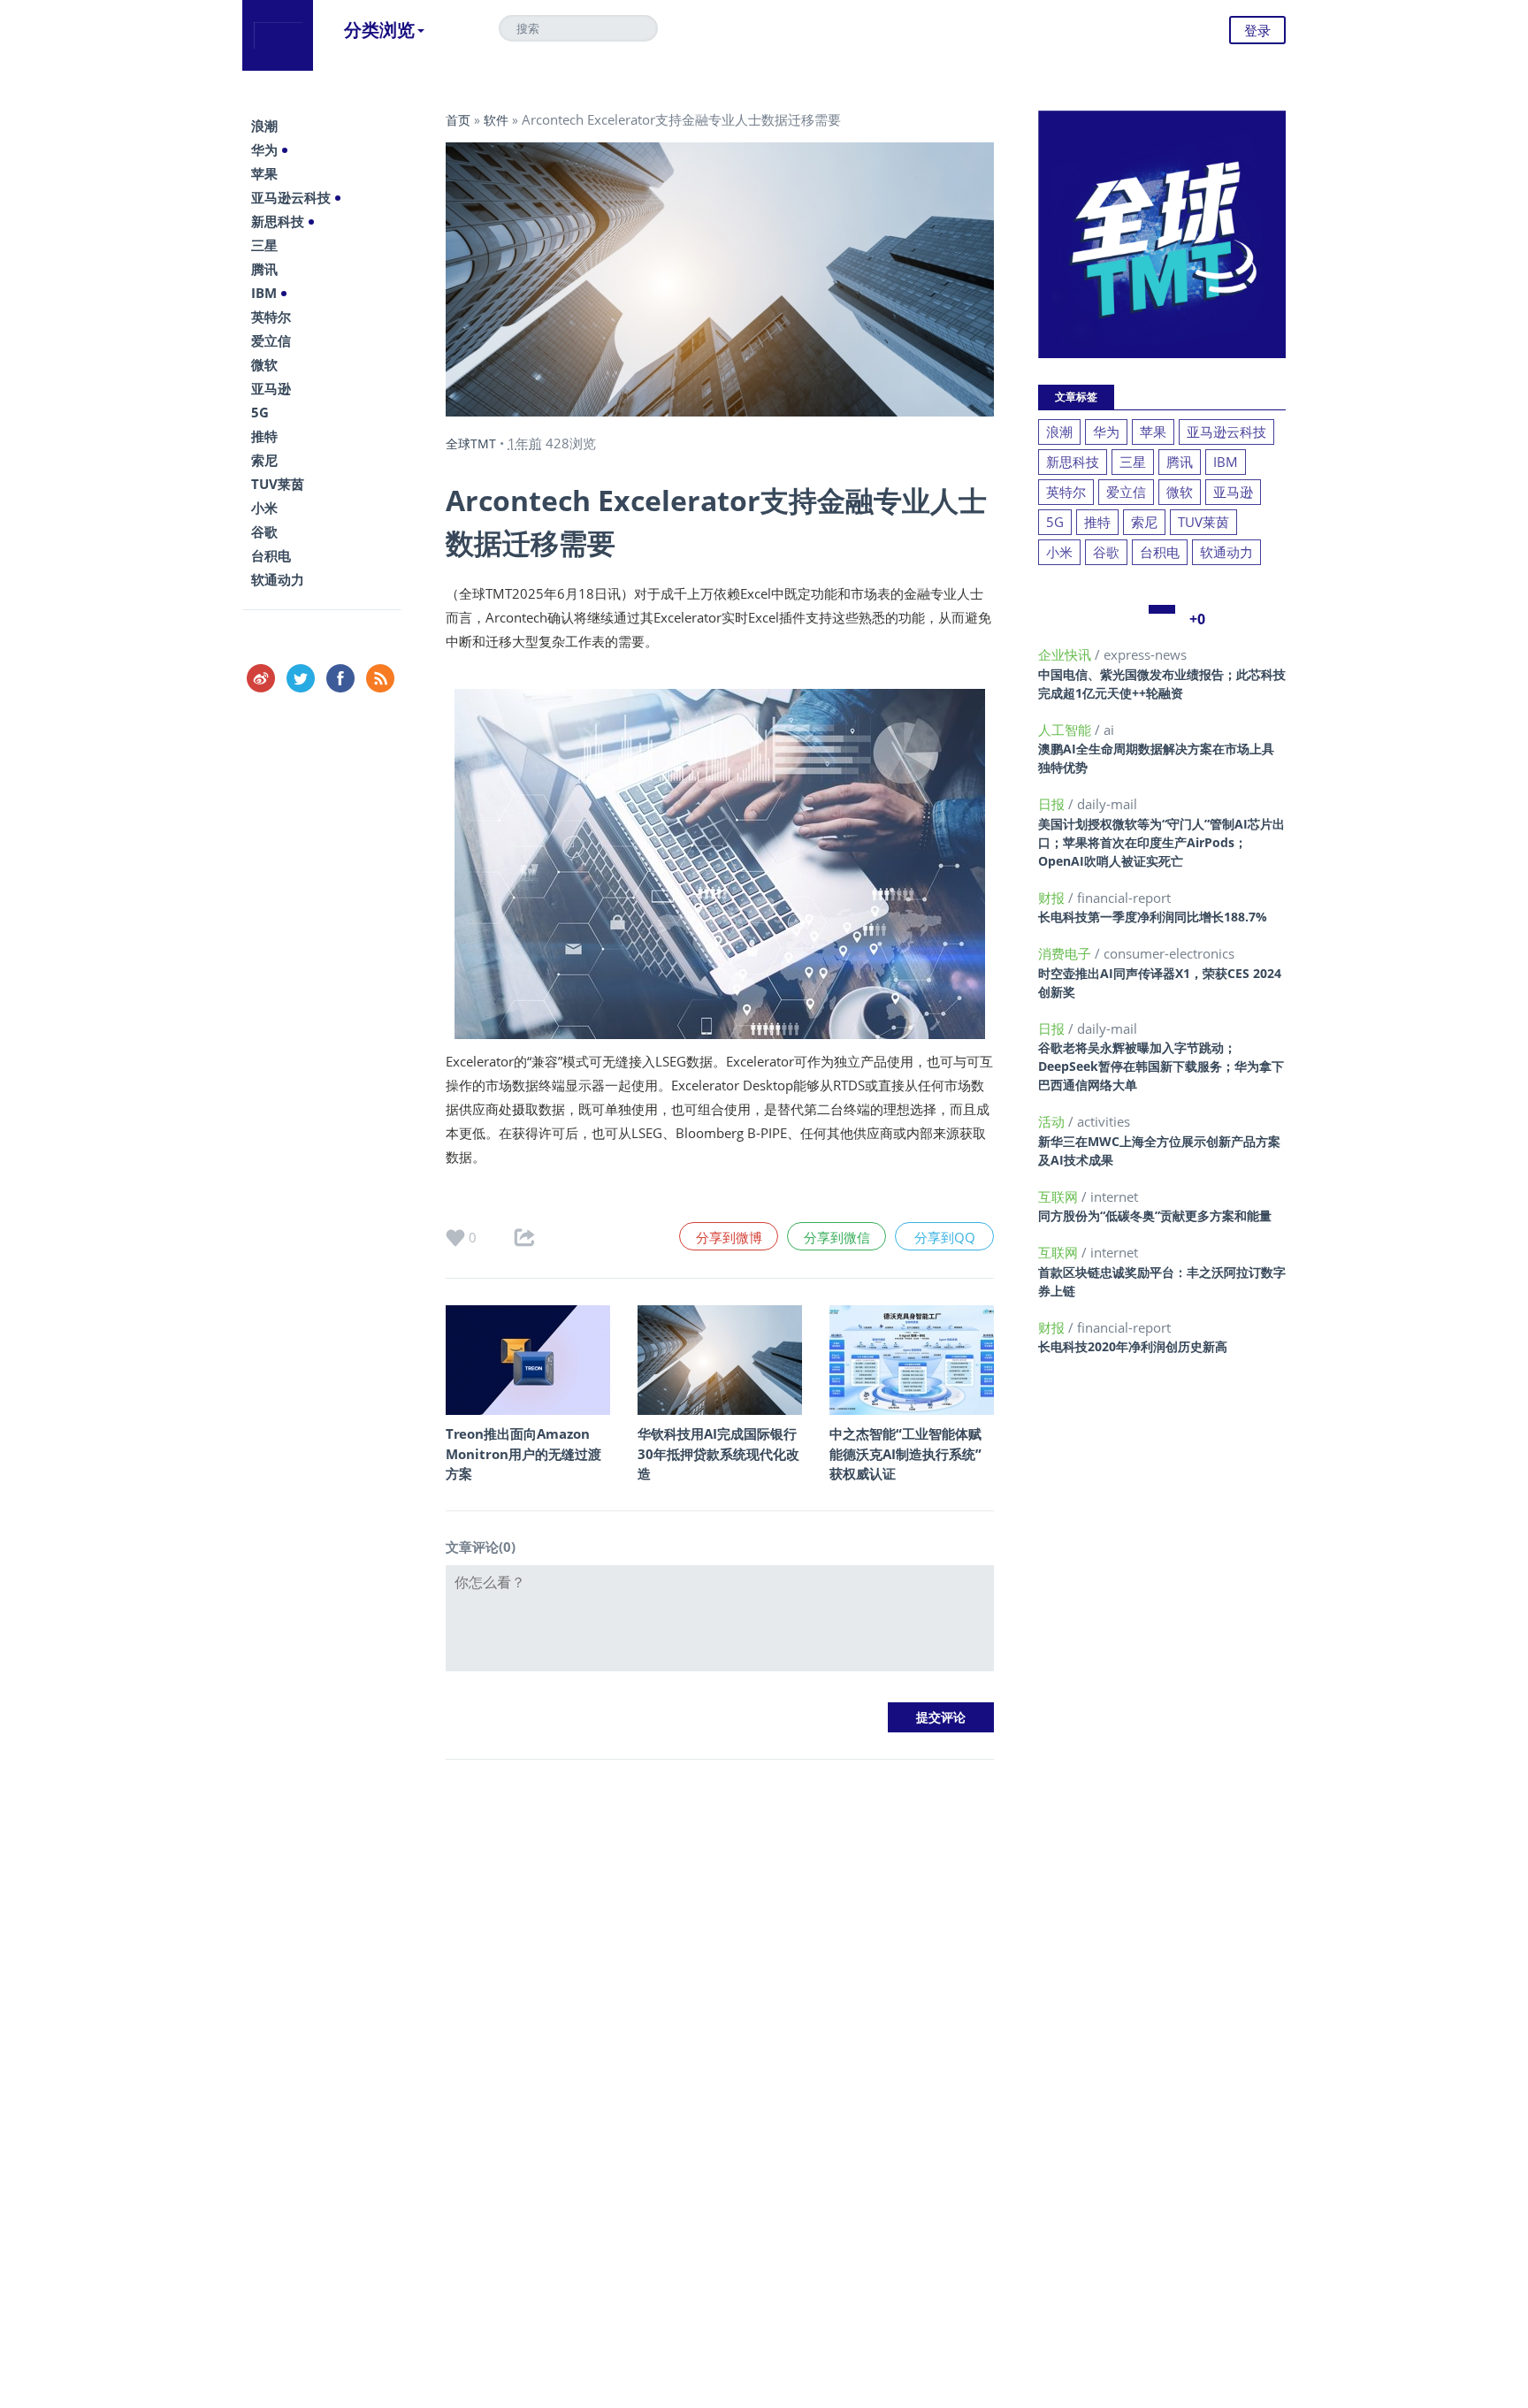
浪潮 (264, 126)
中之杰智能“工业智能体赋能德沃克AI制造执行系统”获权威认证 (905, 1453)
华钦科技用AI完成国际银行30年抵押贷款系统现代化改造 (718, 1453)
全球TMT (471, 443)
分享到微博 (729, 1237)
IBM (264, 293)
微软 (264, 364)
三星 (264, 245)
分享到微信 (837, 1237)
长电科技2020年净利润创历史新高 (1133, 1346)
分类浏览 (379, 30)
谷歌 (264, 531)
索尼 (264, 460)
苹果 (264, 173)
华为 (264, 149)
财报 (1053, 898)
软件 (496, 120)
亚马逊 (271, 388)
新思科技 (278, 221)
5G (260, 412)
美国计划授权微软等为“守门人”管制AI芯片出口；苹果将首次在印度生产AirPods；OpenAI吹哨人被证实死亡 (1161, 842)
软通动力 (278, 579)
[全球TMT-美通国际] (278, 35)
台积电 (271, 555)
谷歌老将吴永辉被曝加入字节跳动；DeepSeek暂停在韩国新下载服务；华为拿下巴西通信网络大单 (1161, 1066)
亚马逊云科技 (291, 197)
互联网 (1060, 1196)
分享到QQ (945, 1237)
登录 (1257, 30)
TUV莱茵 (278, 484)
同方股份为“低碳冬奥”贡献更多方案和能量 (1155, 1215)
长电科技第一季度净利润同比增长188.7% (1153, 917)
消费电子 (1066, 953)
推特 (264, 436)
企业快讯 (1066, 654)
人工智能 (1066, 730)
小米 (264, 508)
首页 (458, 120)
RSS (380, 678)
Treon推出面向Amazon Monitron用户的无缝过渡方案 (523, 1453)
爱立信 (271, 340)
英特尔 (271, 317)
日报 (1053, 804)
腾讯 (264, 269)
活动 (1053, 1121)
